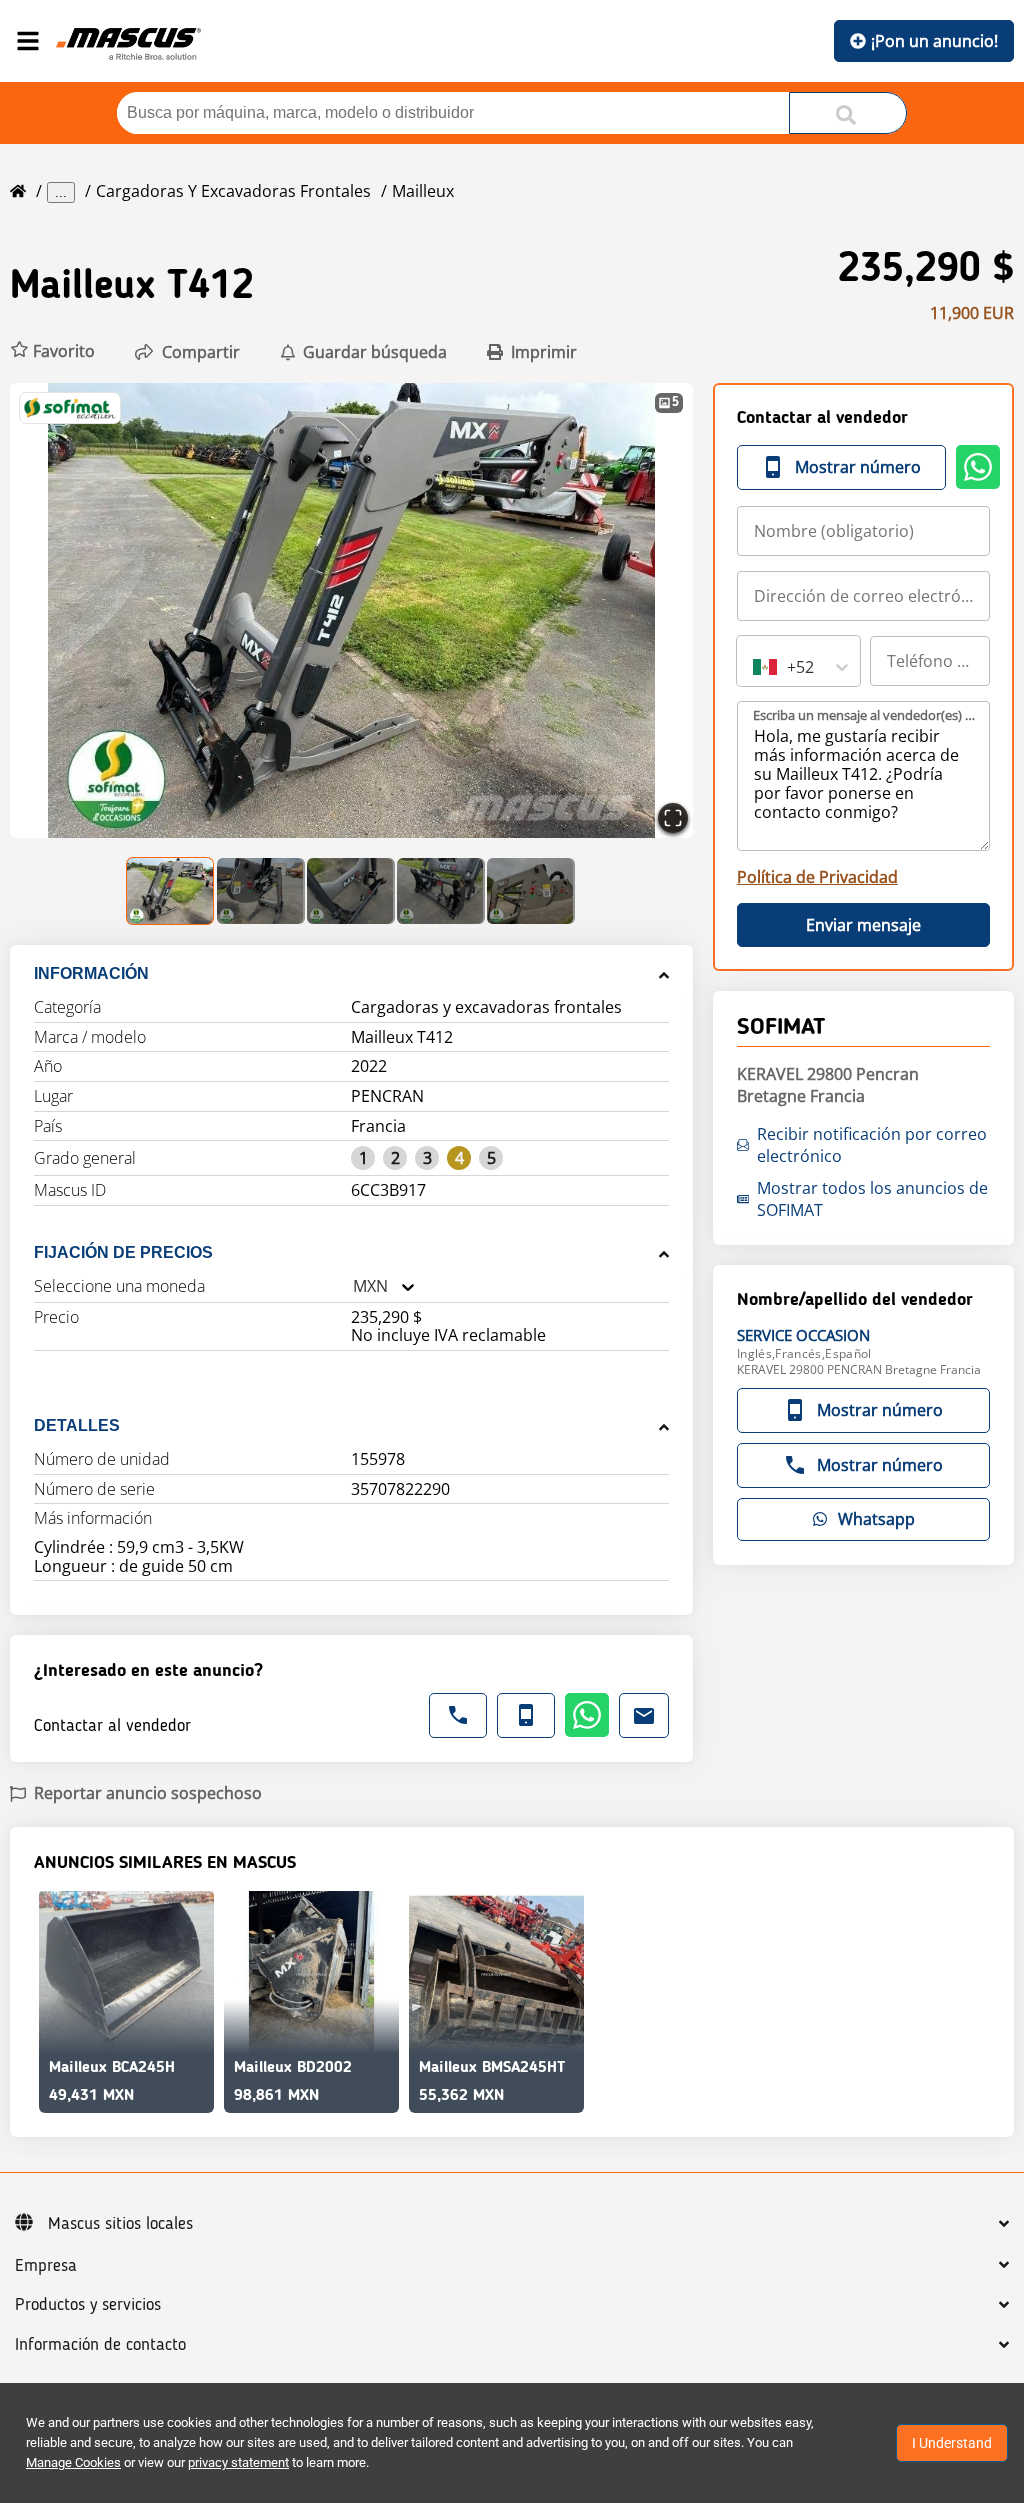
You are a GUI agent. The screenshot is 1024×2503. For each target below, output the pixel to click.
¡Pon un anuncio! (934, 41)
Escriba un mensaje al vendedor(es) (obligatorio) (864, 715)
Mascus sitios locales (120, 2224)
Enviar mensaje (863, 925)
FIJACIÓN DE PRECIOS (123, 1252)
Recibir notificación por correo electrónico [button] (872, 1145)
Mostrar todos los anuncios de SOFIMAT (872, 1199)
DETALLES (77, 1425)
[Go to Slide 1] (171, 891)
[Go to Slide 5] (531, 891)
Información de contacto (100, 2345)
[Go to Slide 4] (441, 891)
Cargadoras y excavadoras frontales (233, 191)
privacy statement (238, 2462)
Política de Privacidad (817, 877)
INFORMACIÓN (91, 973)
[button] (52, 351)
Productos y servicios (88, 2305)
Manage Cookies (73, 2462)
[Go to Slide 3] (351, 891)
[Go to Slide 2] (261, 891)
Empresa (46, 2266)
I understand (952, 2443)
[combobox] (353, 1286)
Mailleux (423, 191)
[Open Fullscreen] (673, 818)
